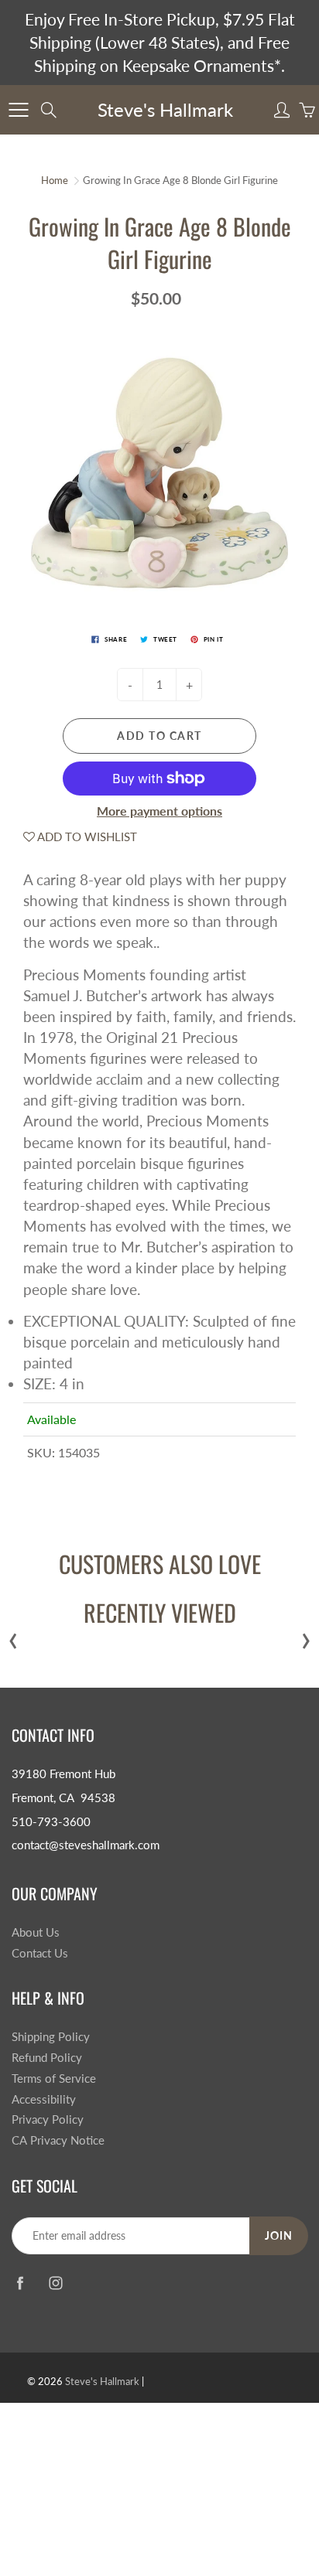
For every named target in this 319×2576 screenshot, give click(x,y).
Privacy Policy (48, 2119)
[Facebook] (20, 2283)
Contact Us (40, 1953)
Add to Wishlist (86, 837)
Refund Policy (47, 2058)
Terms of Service (54, 2079)
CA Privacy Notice (58, 2140)
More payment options (159, 811)
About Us (36, 1932)
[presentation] (13, 1637)
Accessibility (44, 2099)
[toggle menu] (18, 110)
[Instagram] (55, 2283)
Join (279, 2235)
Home (55, 180)
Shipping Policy (51, 2037)
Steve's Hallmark (165, 109)
